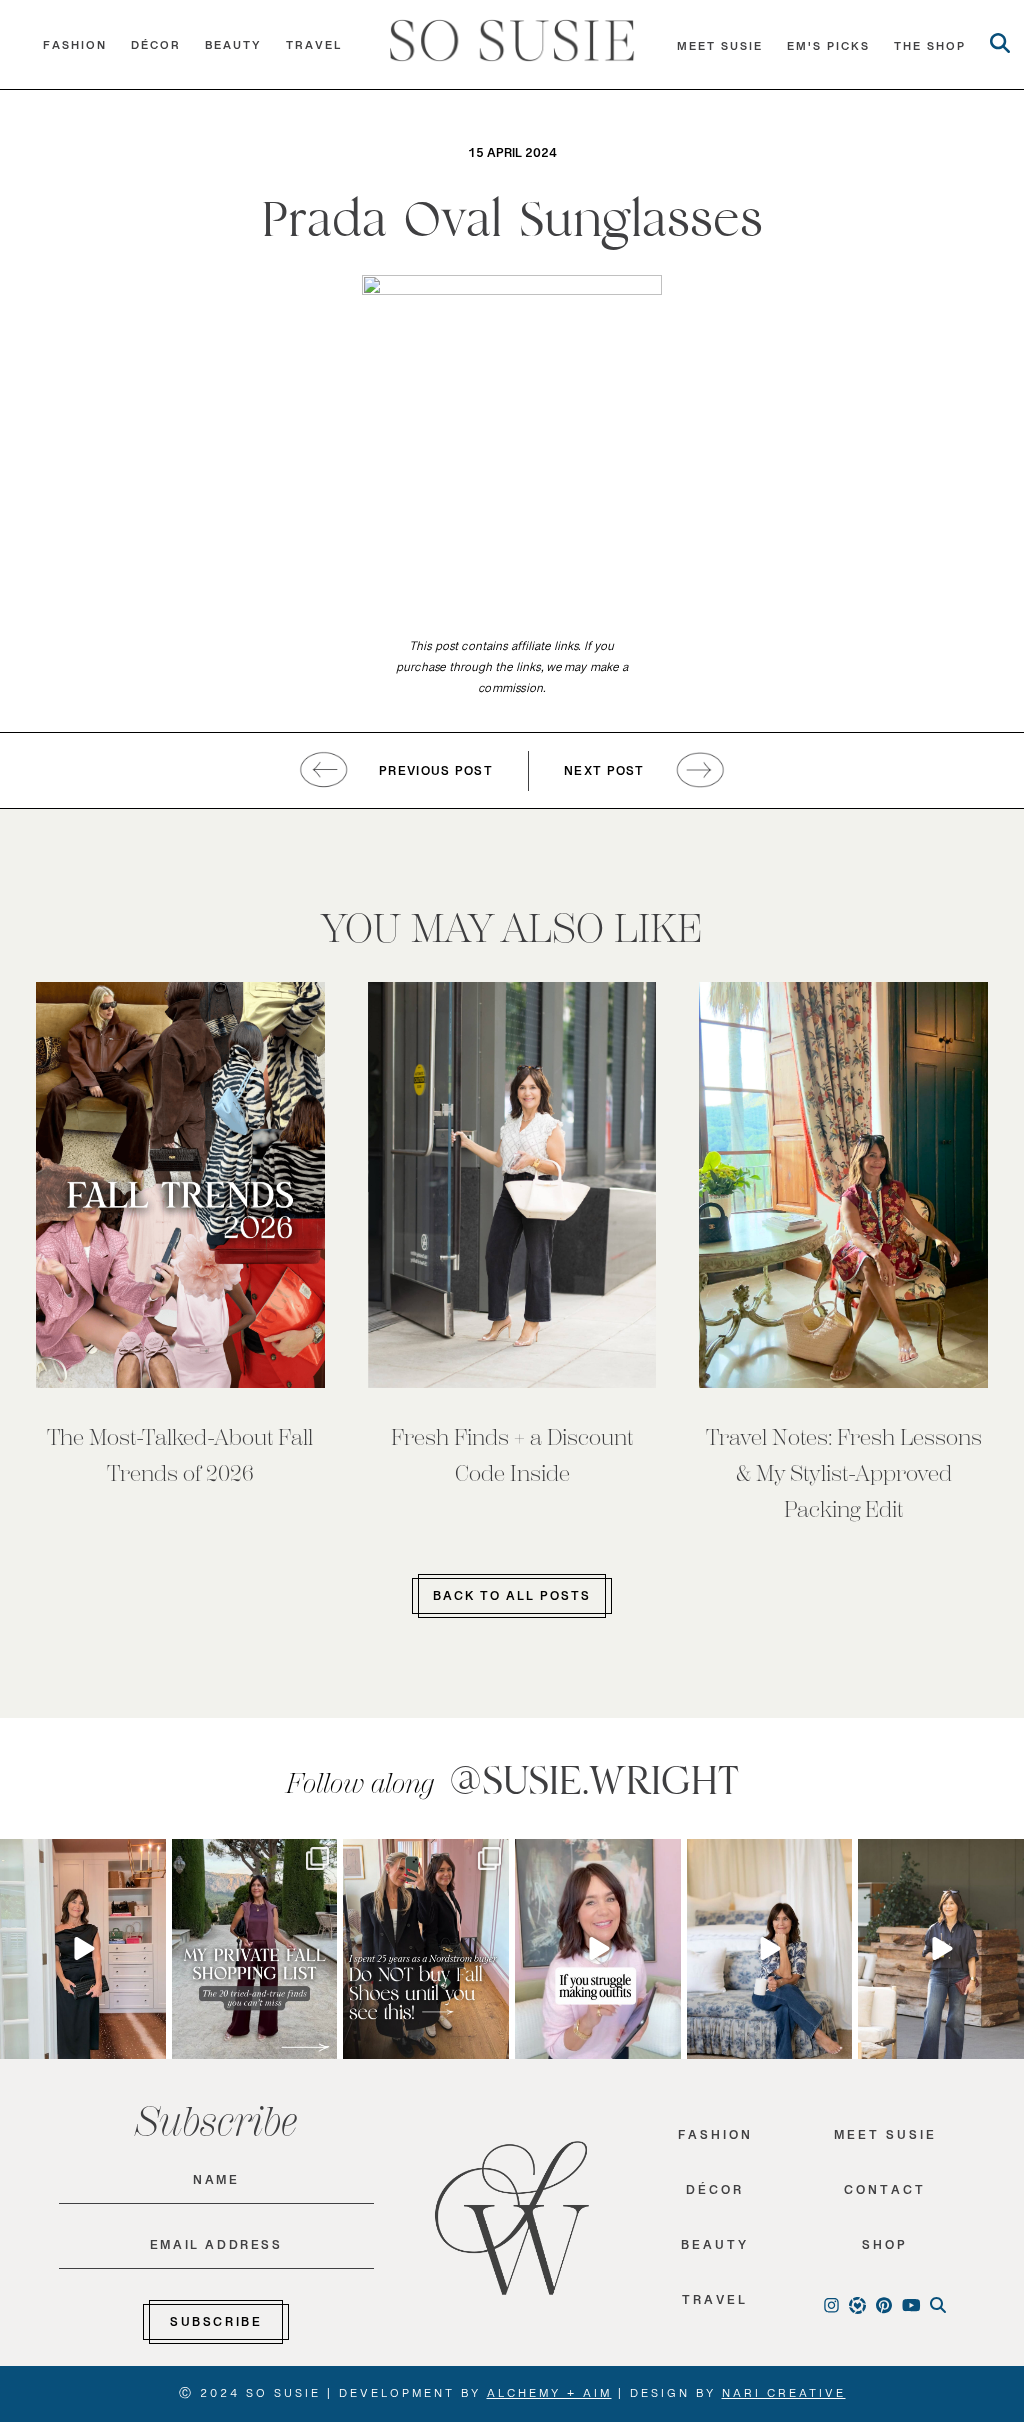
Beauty (233, 50)
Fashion (75, 50)
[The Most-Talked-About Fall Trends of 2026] (180, 1184)
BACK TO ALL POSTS (512, 1600)
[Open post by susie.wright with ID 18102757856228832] (255, 1949)
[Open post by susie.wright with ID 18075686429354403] (770, 1949)
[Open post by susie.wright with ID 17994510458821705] (83, 1949)
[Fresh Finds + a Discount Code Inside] (512, 1184)
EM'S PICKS (828, 51)
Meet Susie (885, 2139)
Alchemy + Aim (549, 2397)
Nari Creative (784, 2397)
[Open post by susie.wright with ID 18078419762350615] (426, 1949)
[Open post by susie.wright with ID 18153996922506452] (598, 1949)
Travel (314, 50)
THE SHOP (930, 51)
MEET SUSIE (720, 51)
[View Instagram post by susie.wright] (148, 1860)
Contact (885, 2194)
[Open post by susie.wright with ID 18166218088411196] (941, 1949)
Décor (156, 50)
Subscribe (216, 2326)
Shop (885, 2249)
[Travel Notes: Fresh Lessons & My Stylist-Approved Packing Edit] (843, 1184)
